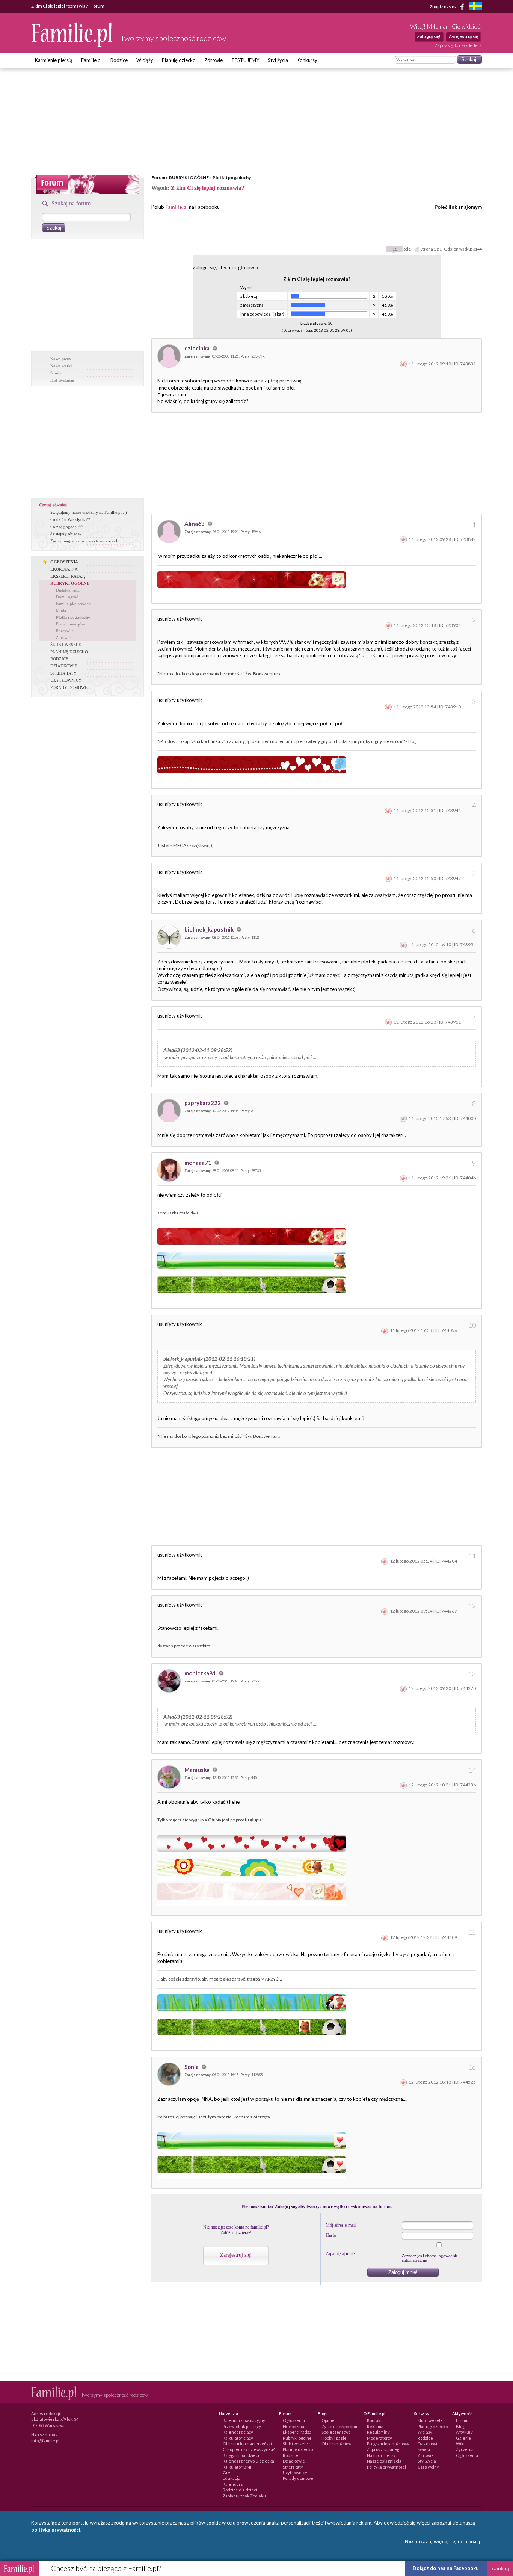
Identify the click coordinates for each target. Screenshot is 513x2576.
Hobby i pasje (334, 2438)
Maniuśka (198, 1770)
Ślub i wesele (295, 2444)
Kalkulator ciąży (238, 2438)
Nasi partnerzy (381, 2455)
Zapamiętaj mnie (340, 2254)
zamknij (500, 2568)
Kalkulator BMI (237, 2467)
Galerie (463, 2438)
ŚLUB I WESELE (66, 645)
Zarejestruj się (463, 36)
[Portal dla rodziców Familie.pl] (72, 45)
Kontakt (374, 2420)
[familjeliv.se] (475, 7)
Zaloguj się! (429, 36)
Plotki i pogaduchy (232, 177)
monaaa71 (198, 1163)
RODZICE (59, 659)
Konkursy (307, 60)
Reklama (375, 2426)
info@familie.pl (45, 2441)
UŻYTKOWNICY (66, 680)
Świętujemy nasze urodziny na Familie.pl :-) (89, 512)
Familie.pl (91, 60)
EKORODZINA (64, 569)
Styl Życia (427, 2461)
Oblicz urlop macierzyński (247, 2444)
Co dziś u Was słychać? (70, 519)
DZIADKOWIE (64, 666)
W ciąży (145, 60)
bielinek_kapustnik (210, 929)
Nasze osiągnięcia (384, 2461)
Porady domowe (298, 2478)
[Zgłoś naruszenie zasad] (403, 364)
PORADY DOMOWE (69, 687)
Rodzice (119, 60)
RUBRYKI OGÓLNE (189, 177)
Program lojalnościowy (388, 2444)
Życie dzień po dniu (340, 2426)
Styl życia (278, 60)
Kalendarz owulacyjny (244, 2420)
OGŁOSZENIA (64, 562)
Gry (226, 2473)
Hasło (331, 2235)
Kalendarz (233, 2484)
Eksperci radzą (297, 2432)
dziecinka (198, 348)
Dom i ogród (67, 597)
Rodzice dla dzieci (240, 2490)
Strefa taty (293, 2467)
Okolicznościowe (338, 2444)
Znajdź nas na (444, 6)
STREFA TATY (63, 673)
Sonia (192, 2067)
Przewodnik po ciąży (242, 2426)
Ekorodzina (293, 2426)
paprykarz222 (203, 1103)
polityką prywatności (56, 2530)
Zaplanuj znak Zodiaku (244, 2496)
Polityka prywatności (386, 2467)
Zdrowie (213, 60)
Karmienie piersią (54, 60)
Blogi (461, 2426)
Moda (61, 610)
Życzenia (465, 2449)
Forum (158, 177)
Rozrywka (65, 631)
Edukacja (232, 2478)
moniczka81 (201, 1673)
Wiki (460, 2444)
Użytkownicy (295, 2473)
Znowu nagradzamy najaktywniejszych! (85, 541)
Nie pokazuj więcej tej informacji (443, 2541)
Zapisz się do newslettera (458, 45)
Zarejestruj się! (236, 2255)
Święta (424, 2449)
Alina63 (195, 524)
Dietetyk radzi (68, 590)
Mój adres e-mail (341, 2225)
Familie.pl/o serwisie (74, 604)
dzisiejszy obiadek (66, 534)
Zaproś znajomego (384, 2449)
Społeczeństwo (336, 2432)
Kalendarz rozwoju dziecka (248, 2461)
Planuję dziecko (179, 60)
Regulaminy (378, 2432)
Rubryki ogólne (297, 2438)
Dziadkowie (294, 2461)
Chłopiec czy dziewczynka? (249, 2449)
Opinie (328, 2420)
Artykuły (464, 2432)
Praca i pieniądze (71, 624)
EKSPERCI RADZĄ (68, 576)
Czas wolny (428, 2467)
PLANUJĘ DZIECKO (69, 652)
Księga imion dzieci (241, 2455)
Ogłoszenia (294, 2420)
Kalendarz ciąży (238, 2432)
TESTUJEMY (245, 60)
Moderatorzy (379, 2438)
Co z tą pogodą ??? (67, 527)
